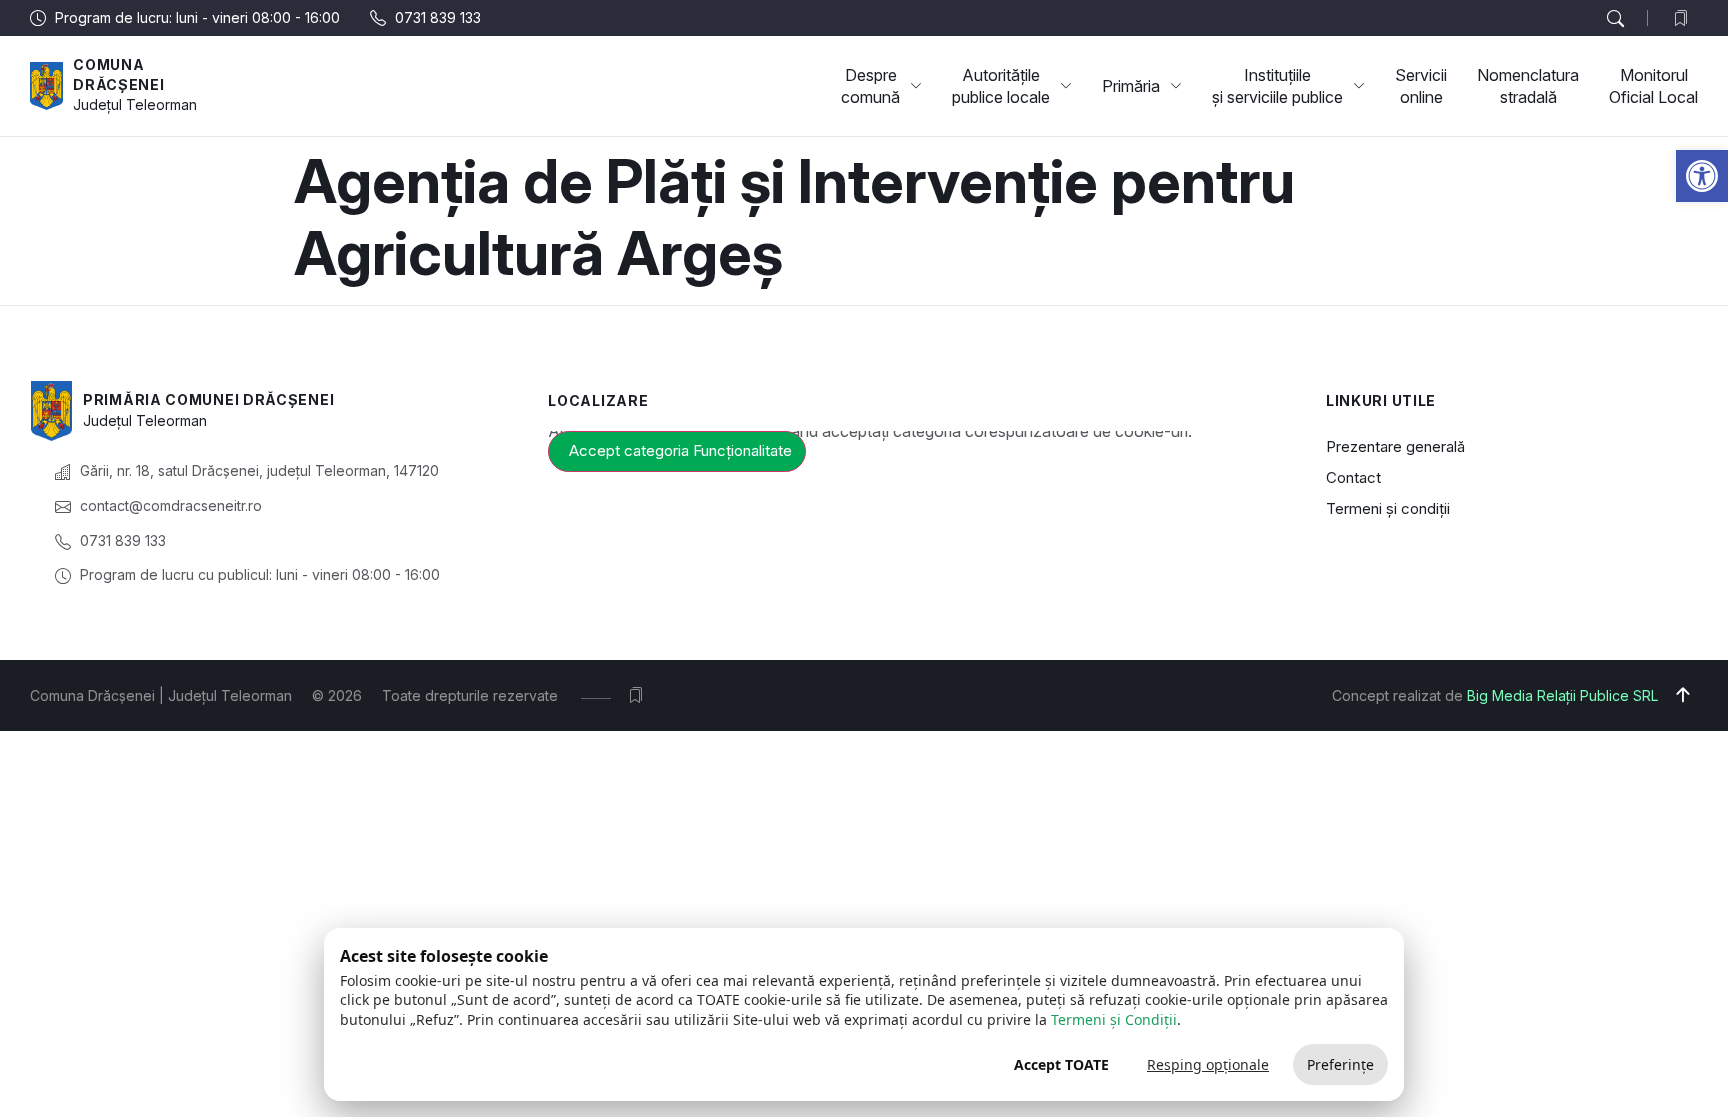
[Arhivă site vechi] (1685, 18)
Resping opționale (1208, 1064)
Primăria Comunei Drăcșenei (208, 399)
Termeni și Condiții (1114, 1019)
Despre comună (870, 86)
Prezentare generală (1395, 446)
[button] (1702, 176)
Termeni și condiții (1388, 508)
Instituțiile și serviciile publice (1277, 86)
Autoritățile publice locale (1001, 86)
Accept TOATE (1061, 1064)
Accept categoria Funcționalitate (680, 450)
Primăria (1131, 86)
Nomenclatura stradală (1528, 86)
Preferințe (1340, 1064)
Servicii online (1421, 86)
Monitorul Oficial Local (1653, 86)
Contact (1353, 477)
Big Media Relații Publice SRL (1562, 695)
